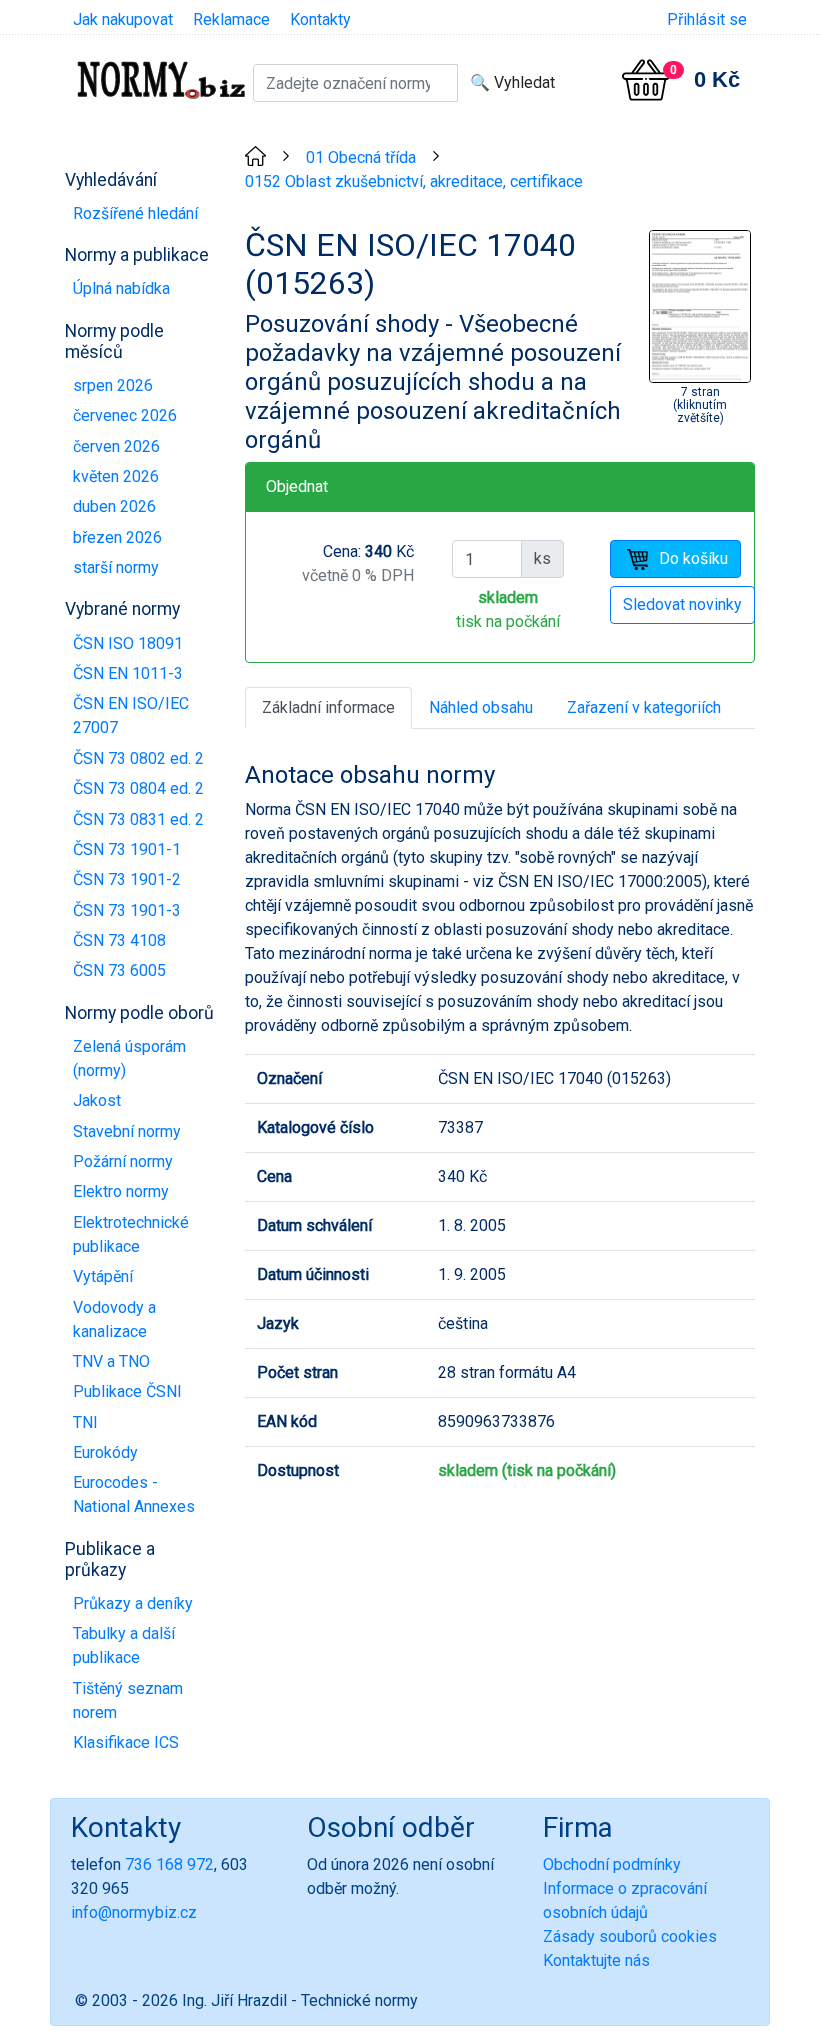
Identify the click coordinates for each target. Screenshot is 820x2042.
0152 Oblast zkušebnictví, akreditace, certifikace (414, 181)
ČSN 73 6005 (119, 970)
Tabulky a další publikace (124, 1645)
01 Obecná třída (361, 157)
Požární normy (123, 1161)
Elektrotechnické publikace (131, 1234)
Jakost (97, 1100)
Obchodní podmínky (612, 1864)
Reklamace (231, 19)
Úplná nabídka (121, 288)
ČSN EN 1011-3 (128, 673)
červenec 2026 (125, 415)
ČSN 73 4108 (119, 940)
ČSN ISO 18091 (128, 643)
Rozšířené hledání (135, 213)
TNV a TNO (111, 1361)
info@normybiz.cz (134, 1912)
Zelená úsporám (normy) (129, 1058)
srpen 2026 (113, 385)
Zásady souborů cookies (630, 1936)
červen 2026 (116, 446)
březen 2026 (117, 537)
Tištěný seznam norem (128, 1700)
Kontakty (320, 19)
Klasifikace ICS (126, 1742)
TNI (85, 1422)
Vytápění (103, 1276)
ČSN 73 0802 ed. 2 (138, 758)
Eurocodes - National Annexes (134, 1494)
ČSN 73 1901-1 (127, 849)
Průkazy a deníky (133, 1603)
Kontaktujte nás (596, 1960)
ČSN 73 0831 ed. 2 (138, 819)
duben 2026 (114, 506)
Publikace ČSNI (127, 1391)
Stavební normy (127, 1131)
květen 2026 (116, 476)
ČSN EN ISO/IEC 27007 (131, 715)
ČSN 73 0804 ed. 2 (138, 788)
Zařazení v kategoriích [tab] (644, 707)
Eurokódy (105, 1452)
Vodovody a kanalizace (114, 1319)
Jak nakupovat (123, 19)
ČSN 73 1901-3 (127, 910)
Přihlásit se (707, 19)
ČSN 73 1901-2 (127, 879)
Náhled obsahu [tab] (481, 707)
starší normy (116, 567)
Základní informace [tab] (328, 707)
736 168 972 (169, 1864)
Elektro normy (121, 1191)
